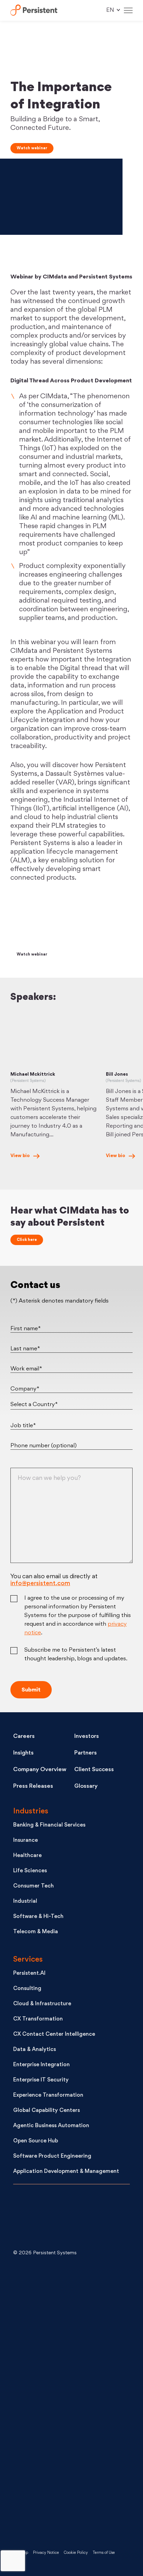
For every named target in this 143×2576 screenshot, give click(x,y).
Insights (23, 1753)
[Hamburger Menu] (128, 11)
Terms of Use (104, 2553)
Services (28, 1960)
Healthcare (27, 1856)
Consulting (27, 1989)
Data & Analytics (35, 2050)
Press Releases (33, 1786)
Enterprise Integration (41, 2065)
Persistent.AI (29, 1974)
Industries (31, 1811)
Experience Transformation (48, 2095)
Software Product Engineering (52, 2156)
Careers (24, 1736)
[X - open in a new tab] (65, 2346)
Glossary (86, 1786)
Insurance (26, 1841)
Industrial (25, 1902)
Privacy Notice (46, 2553)
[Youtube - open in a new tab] (65, 2401)
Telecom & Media (36, 1932)
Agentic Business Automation (51, 2126)
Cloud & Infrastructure (42, 2004)
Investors (87, 1736)
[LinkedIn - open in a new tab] (65, 2290)
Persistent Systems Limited (34, 11)
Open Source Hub (36, 2141)
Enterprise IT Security (41, 2080)
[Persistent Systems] (37, 2218)
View (20, 1156)
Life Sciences (30, 1871)
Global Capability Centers (47, 2111)
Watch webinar (32, 148)
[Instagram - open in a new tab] (65, 2512)
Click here (27, 1240)
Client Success (94, 1770)
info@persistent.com (40, 1584)
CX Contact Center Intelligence (54, 2035)
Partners (86, 1753)
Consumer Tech (33, 1886)
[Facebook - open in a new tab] (65, 2457)
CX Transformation (38, 2019)
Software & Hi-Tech (38, 1917)
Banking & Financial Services (49, 1825)
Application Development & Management (66, 2172)
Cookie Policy (76, 2553)
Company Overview (40, 1770)
